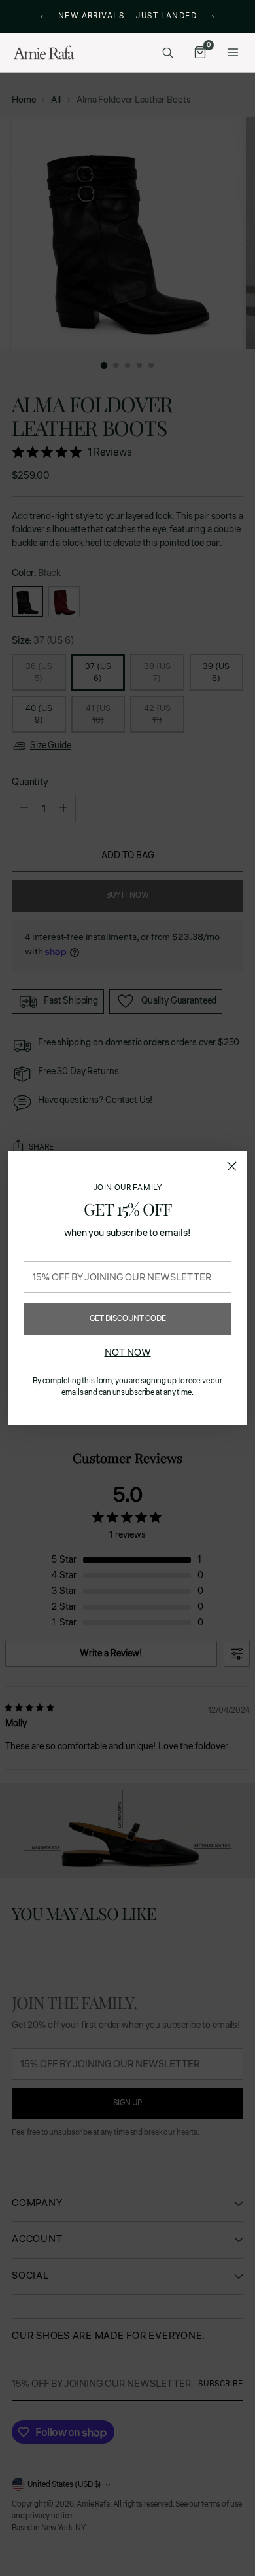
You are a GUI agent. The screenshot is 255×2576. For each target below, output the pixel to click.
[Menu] (233, 52)
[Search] (167, 52)
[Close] (232, 1166)
